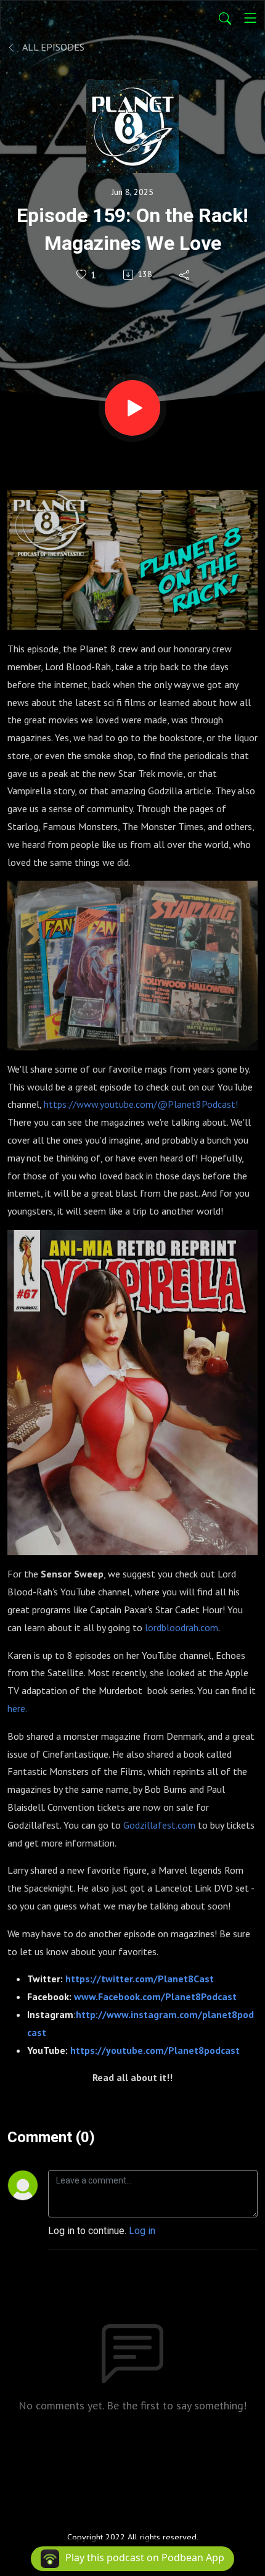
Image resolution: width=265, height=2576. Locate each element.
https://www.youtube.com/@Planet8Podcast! (141, 1104)
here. (17, 1708)
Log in (142, 2231)
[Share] (185, 275)
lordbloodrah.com (181, 1627)
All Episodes (52, 47)
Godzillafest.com (159, 1825)
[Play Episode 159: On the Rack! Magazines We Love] (132, 408)
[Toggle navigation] (250, 18)
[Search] (225, 18)
